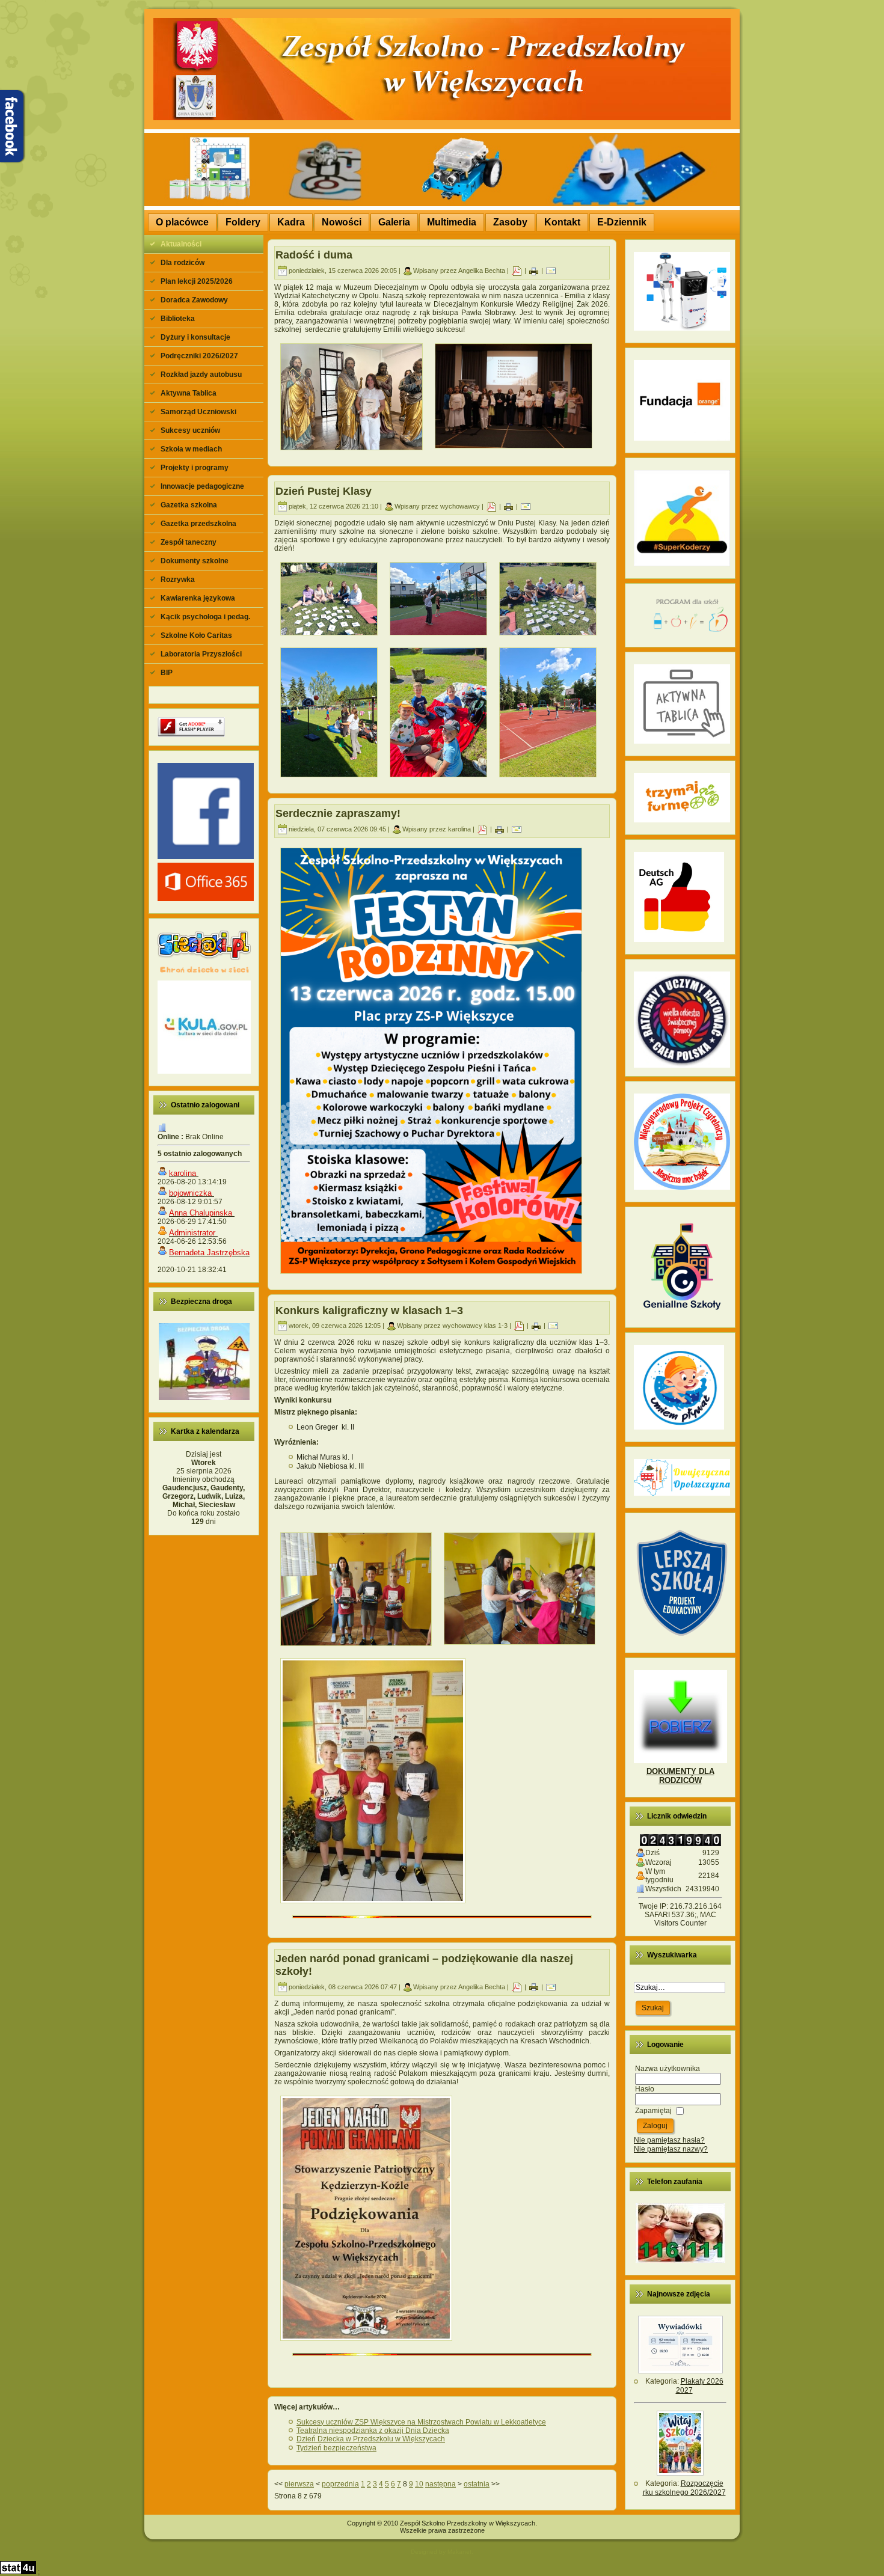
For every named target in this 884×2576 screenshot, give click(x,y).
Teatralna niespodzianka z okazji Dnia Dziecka (373, 2431)
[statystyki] (18, 2572)
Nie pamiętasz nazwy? (671, 2149)
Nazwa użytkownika (668, 2069)
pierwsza (299, 2484)
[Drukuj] (534, 271)
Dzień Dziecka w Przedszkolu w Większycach (371, 2439)
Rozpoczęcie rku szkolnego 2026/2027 (684, 2488)
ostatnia (477, 2484)
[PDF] (517, 271)
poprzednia (340, 2484)
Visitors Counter (680, 1923)
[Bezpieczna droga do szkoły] (204, 1398)
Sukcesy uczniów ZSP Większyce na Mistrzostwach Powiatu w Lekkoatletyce (421, 2422)
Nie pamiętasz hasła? (669, 2140)
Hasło (645, 2089)
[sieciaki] (204, 958)
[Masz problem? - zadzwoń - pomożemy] (680, 2260)
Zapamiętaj (653, 2111)
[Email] (551, 271)
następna (440, 2484)
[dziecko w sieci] (204, 974)
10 (419, 2484)
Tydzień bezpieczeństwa (336, 2448)
